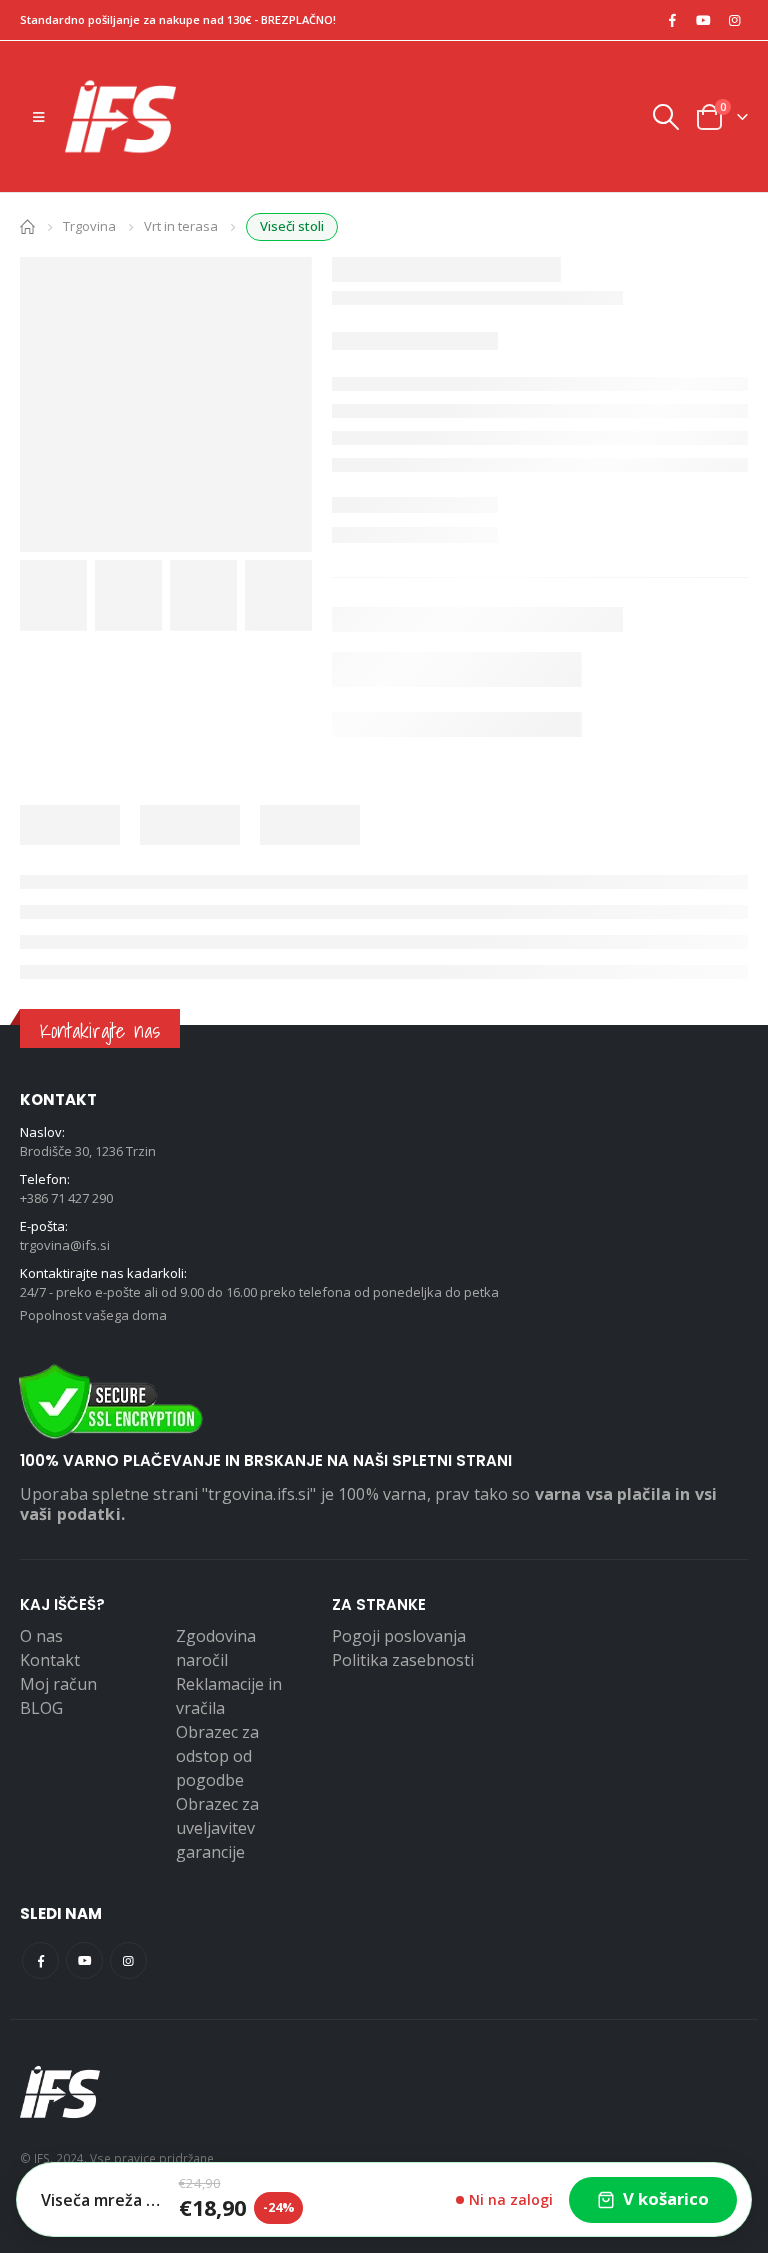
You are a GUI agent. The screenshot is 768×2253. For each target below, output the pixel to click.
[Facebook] (672, 20)
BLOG (41, 1708)
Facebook (40, 1960)
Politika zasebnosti (403, 1660)
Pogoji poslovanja (399, 1636)
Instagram (128, 1960)
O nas (41, 1636)
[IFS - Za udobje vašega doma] (120, 116)
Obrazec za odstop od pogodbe (217, 1756)
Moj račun (58, 1684)
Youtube (84, 1960)
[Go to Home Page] (27, 225)
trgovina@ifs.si (65, 1245)
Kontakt (50, 1660)
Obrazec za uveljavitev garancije (217, 1828)
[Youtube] (703, 20)
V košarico (666, 2198)
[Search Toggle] (665, 117)
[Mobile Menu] (38, 117)
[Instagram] (734, 20)
